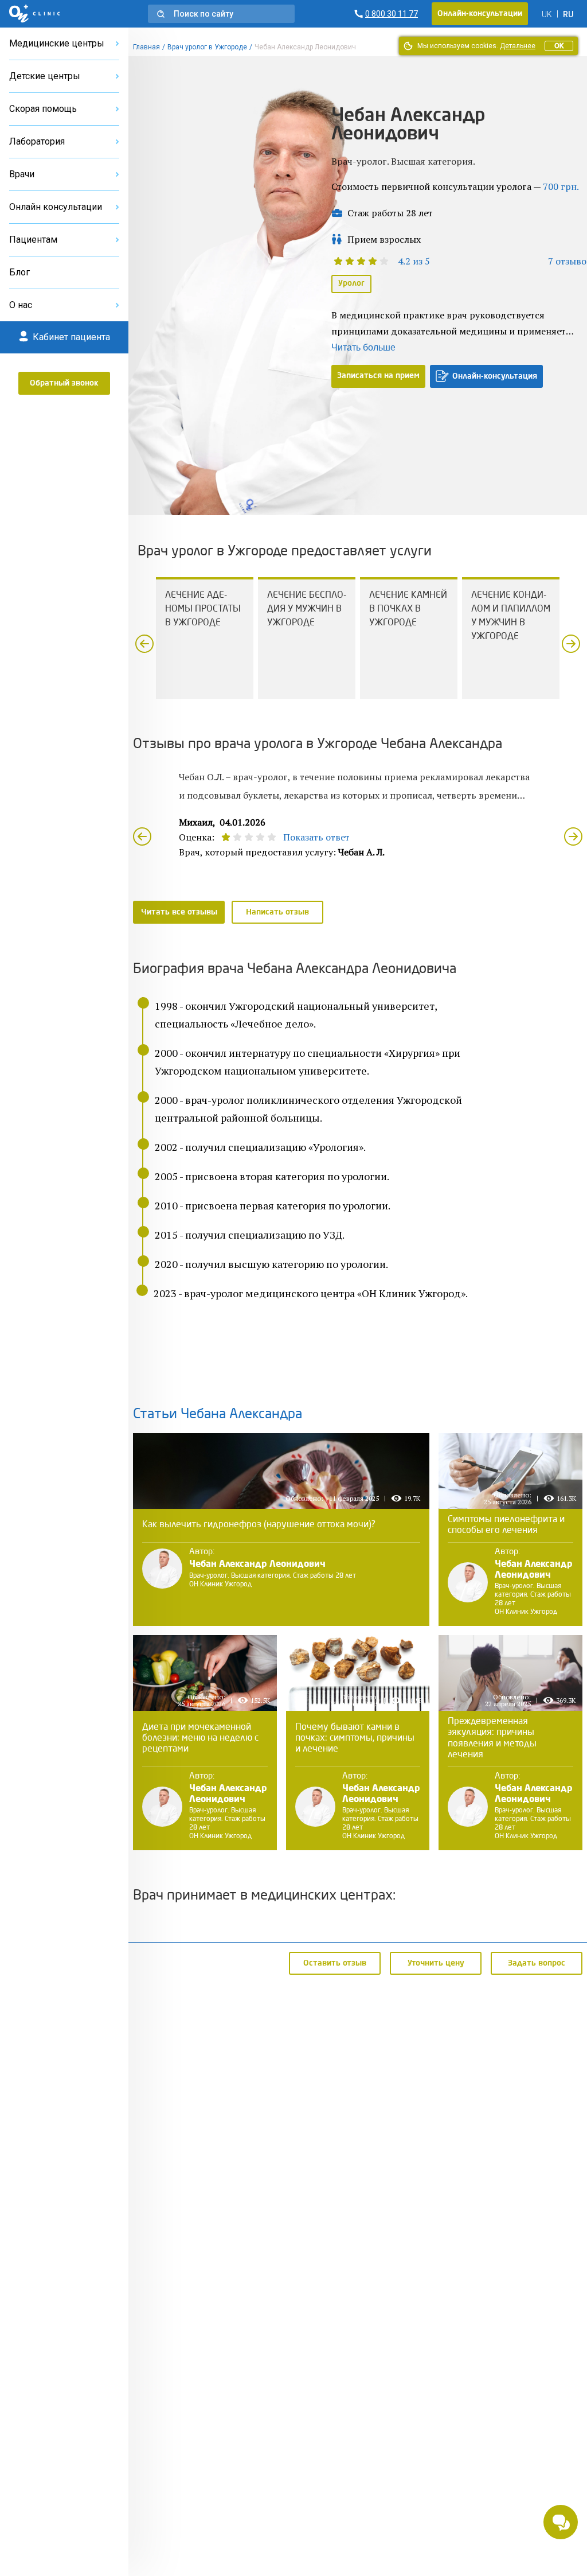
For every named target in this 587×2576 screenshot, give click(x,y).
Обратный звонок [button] (64, 383)
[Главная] (35, 14)
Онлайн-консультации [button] (480, 14)
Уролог (351, 283)
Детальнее (518, 46)
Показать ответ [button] (316, 837)
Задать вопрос (537, 1963)
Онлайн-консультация (495, 376)
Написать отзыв (277, 912)
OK (559, 46)
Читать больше (363, 347)
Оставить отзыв (335, 1963)
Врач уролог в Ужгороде (207, 47)
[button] (221, 14)
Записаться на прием (378, 376)
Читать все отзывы (179, 912)
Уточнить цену (436, 1963)
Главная (146, 47)
